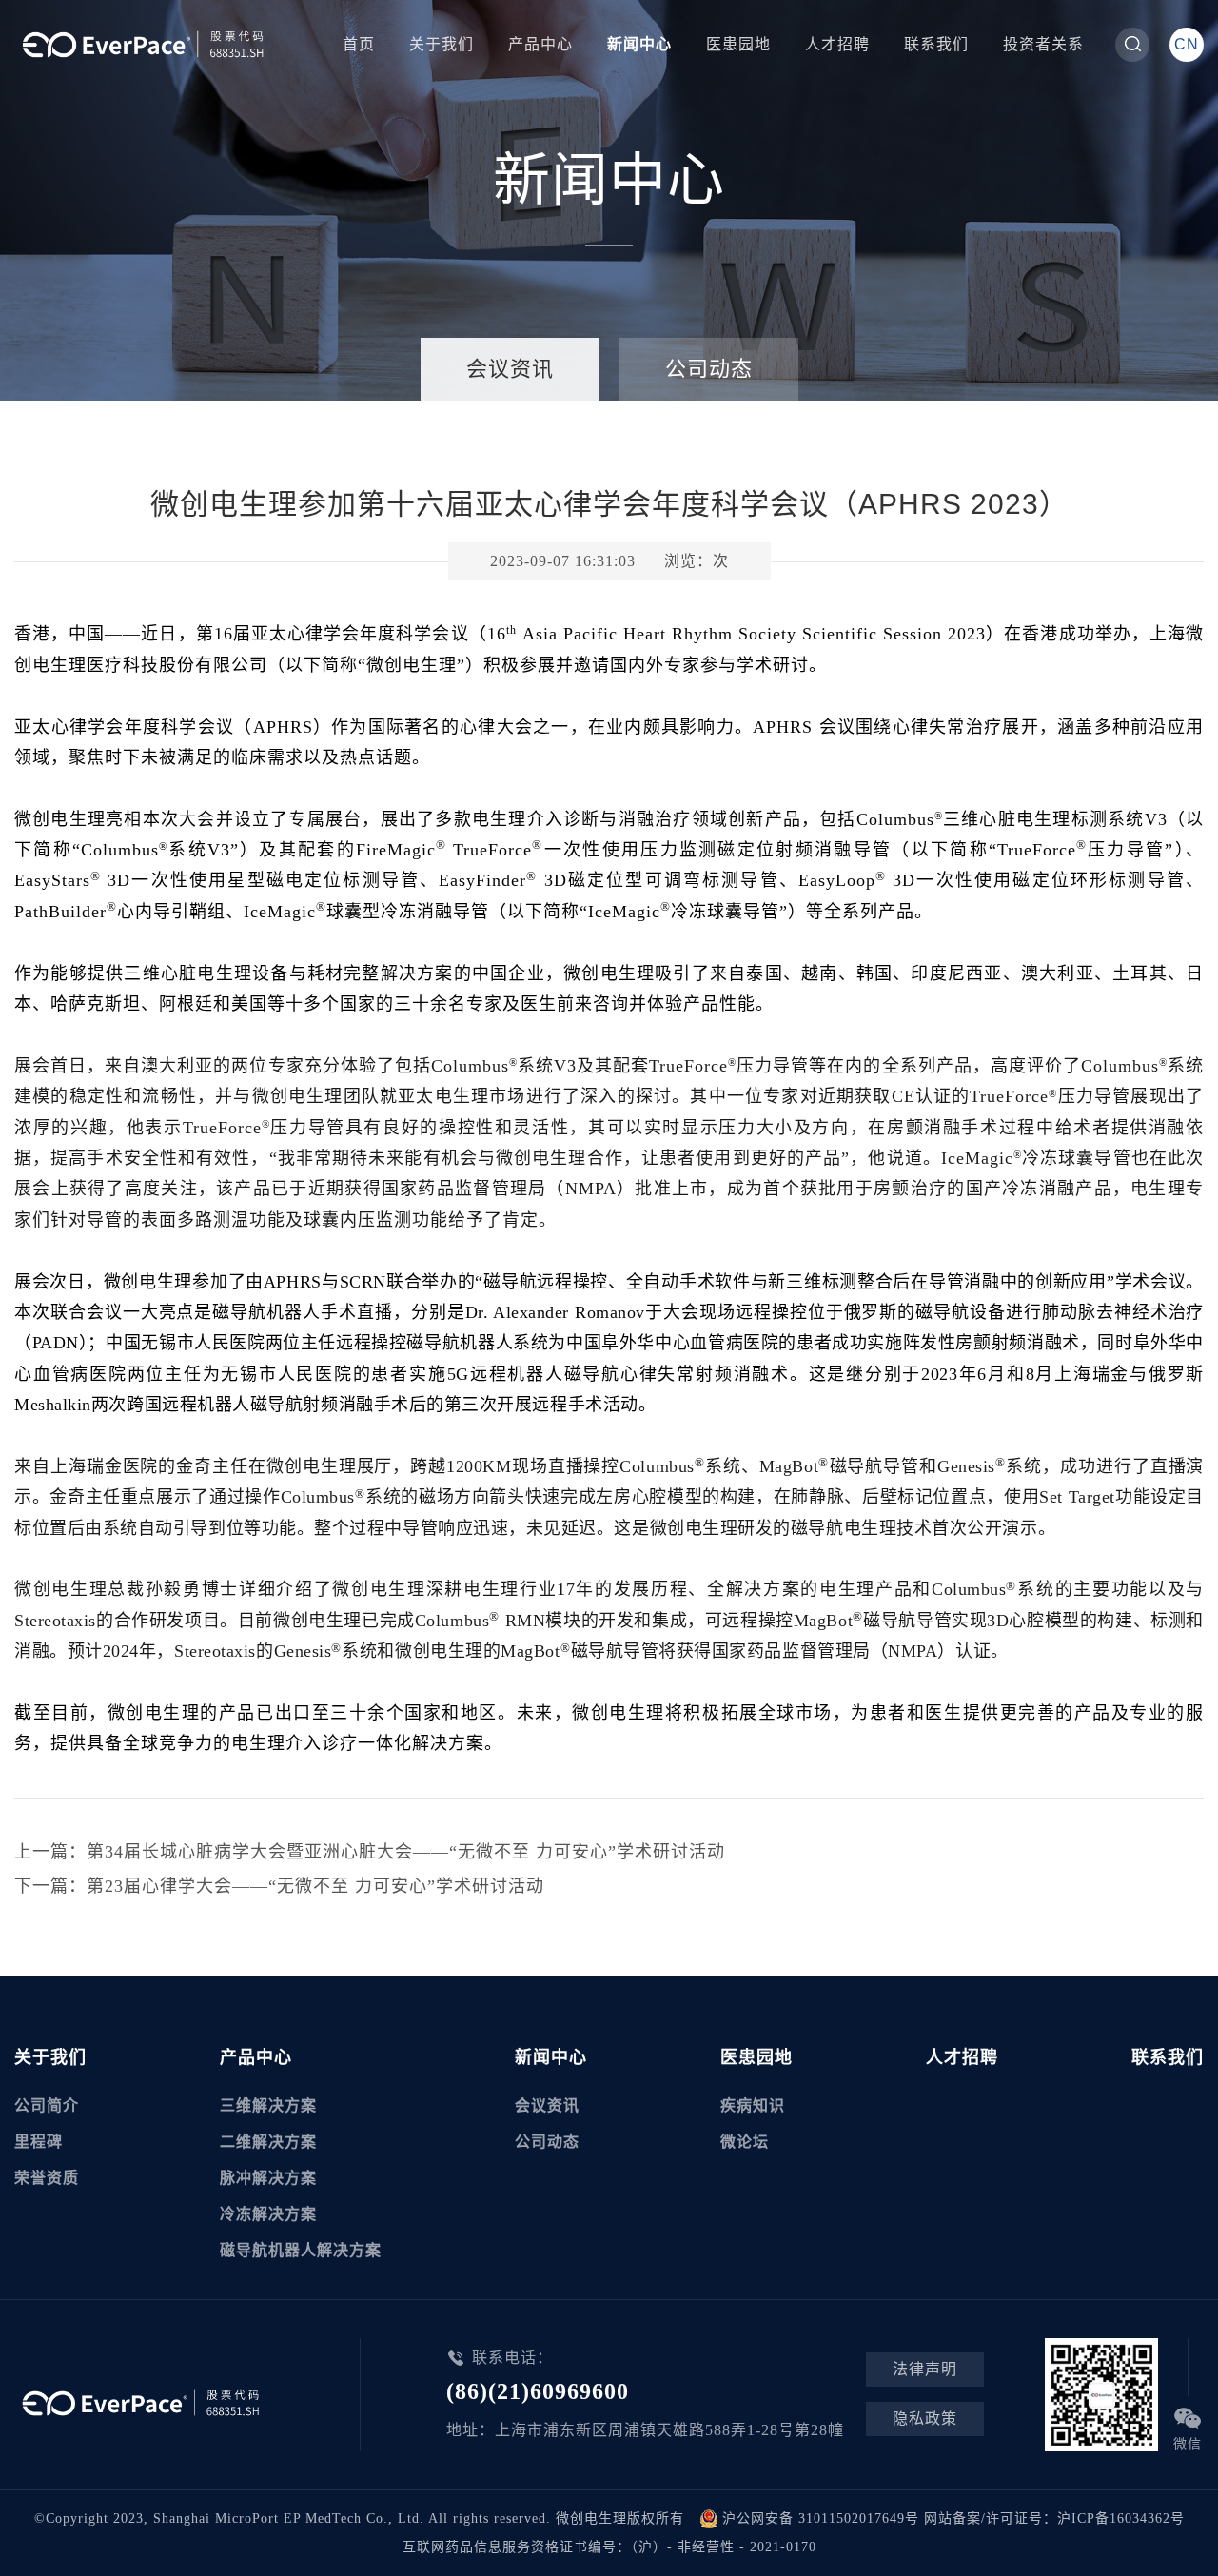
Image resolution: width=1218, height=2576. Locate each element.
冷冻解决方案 (268, 2214)
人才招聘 (837, 44)
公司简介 (47, 2105)
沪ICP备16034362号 (1121, 2518)
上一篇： (370, 1852)
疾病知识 (753, 2105)
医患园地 (738, 44)
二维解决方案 (268, 2142)
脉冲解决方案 (268, 2178)
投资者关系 (1043, 44)
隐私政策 (925, 2419)
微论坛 (745, 2142)
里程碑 (39, 2142)
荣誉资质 (47, 2178)
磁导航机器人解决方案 (301, 2250)
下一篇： (279, 1886)
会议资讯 (510, 369)
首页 (359, 44)
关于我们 (442, 44)
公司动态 (709, 369)
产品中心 (540, 44)
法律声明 (925, 2369)
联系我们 (936, 44)
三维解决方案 (268, 2105)
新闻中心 (639, 44)
